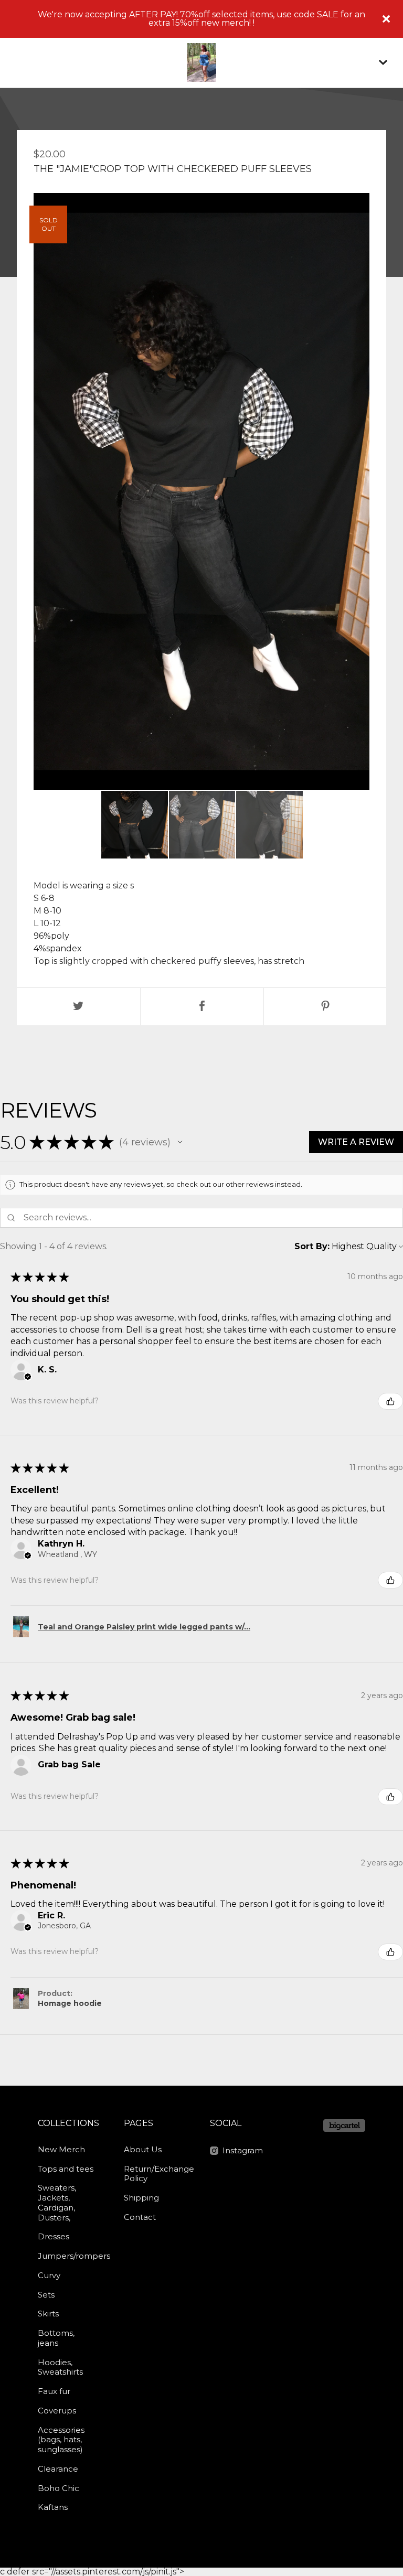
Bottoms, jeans (56, 2338)
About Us (143, 2149)
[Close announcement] (386, 19)
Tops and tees (66, 2169)
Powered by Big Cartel (344, 2126)
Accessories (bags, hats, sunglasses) (61, 2440)
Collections (68, 2123)
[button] (180, 1142)
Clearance (58, 2469)
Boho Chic (59, 2488)
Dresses (54, 2236)
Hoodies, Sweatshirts (60, 2367)
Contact (140, 2217)
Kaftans (53, 2507)
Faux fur (54, 2391)
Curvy (49, 2275)
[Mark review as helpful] (390, 1401)
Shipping (141, 2198)
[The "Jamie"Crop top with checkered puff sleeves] (135, 825)
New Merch (61, 2149)
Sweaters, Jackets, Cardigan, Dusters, (57, 2202)
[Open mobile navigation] (383, 62)
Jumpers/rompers (69, 2256)
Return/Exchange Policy (155, 2174)
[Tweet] (78, 1007)
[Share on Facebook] (202, 1007)
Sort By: (312, 1246)
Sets (46, 2295)
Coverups (57, 2411)
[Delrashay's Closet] (201, 62)
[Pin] (325, 1007)
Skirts (48, 2314)
